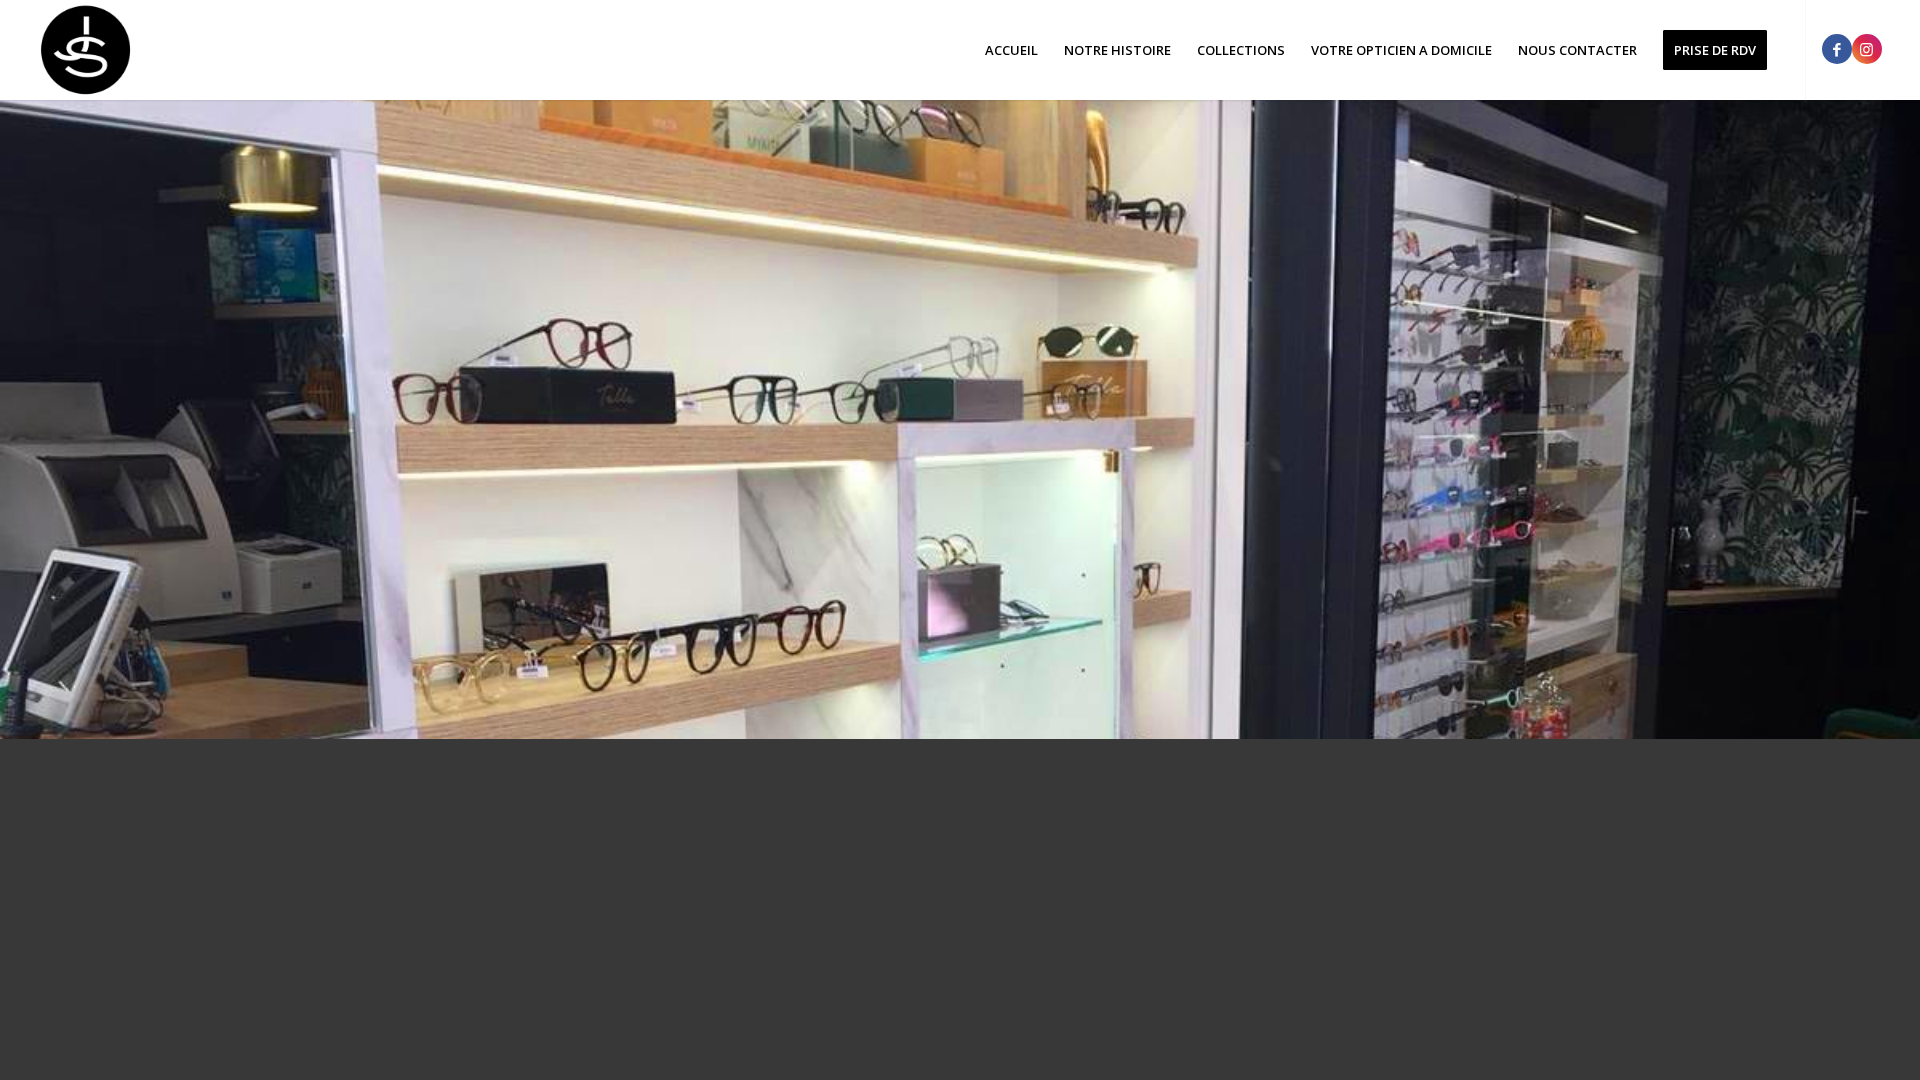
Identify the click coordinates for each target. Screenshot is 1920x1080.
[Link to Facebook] (1837, 49)
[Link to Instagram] (1867, 49)
